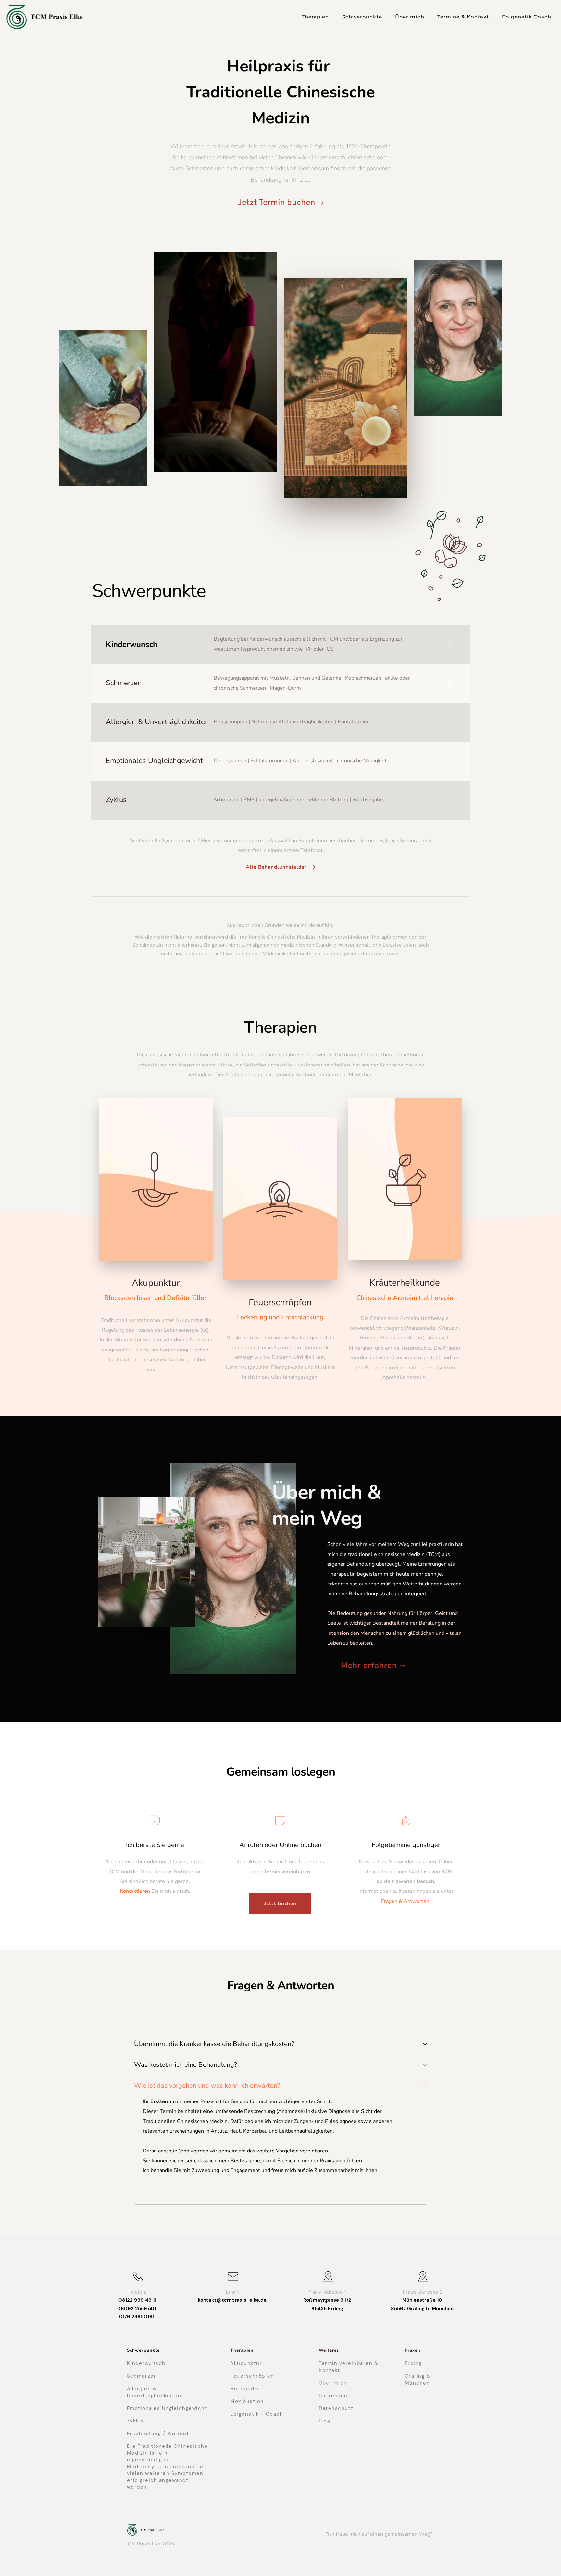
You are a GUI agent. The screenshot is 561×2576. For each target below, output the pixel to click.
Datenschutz (336, 2408)
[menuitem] (315, 17)
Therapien (242, 2350)
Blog (324, 2421)
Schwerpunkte (143, 2350)
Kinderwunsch (132, 644)
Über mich (333, 2383)
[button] (280, 2044)
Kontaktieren (135, 1891)
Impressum (334, 2396)
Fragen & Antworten (405, 1901)
